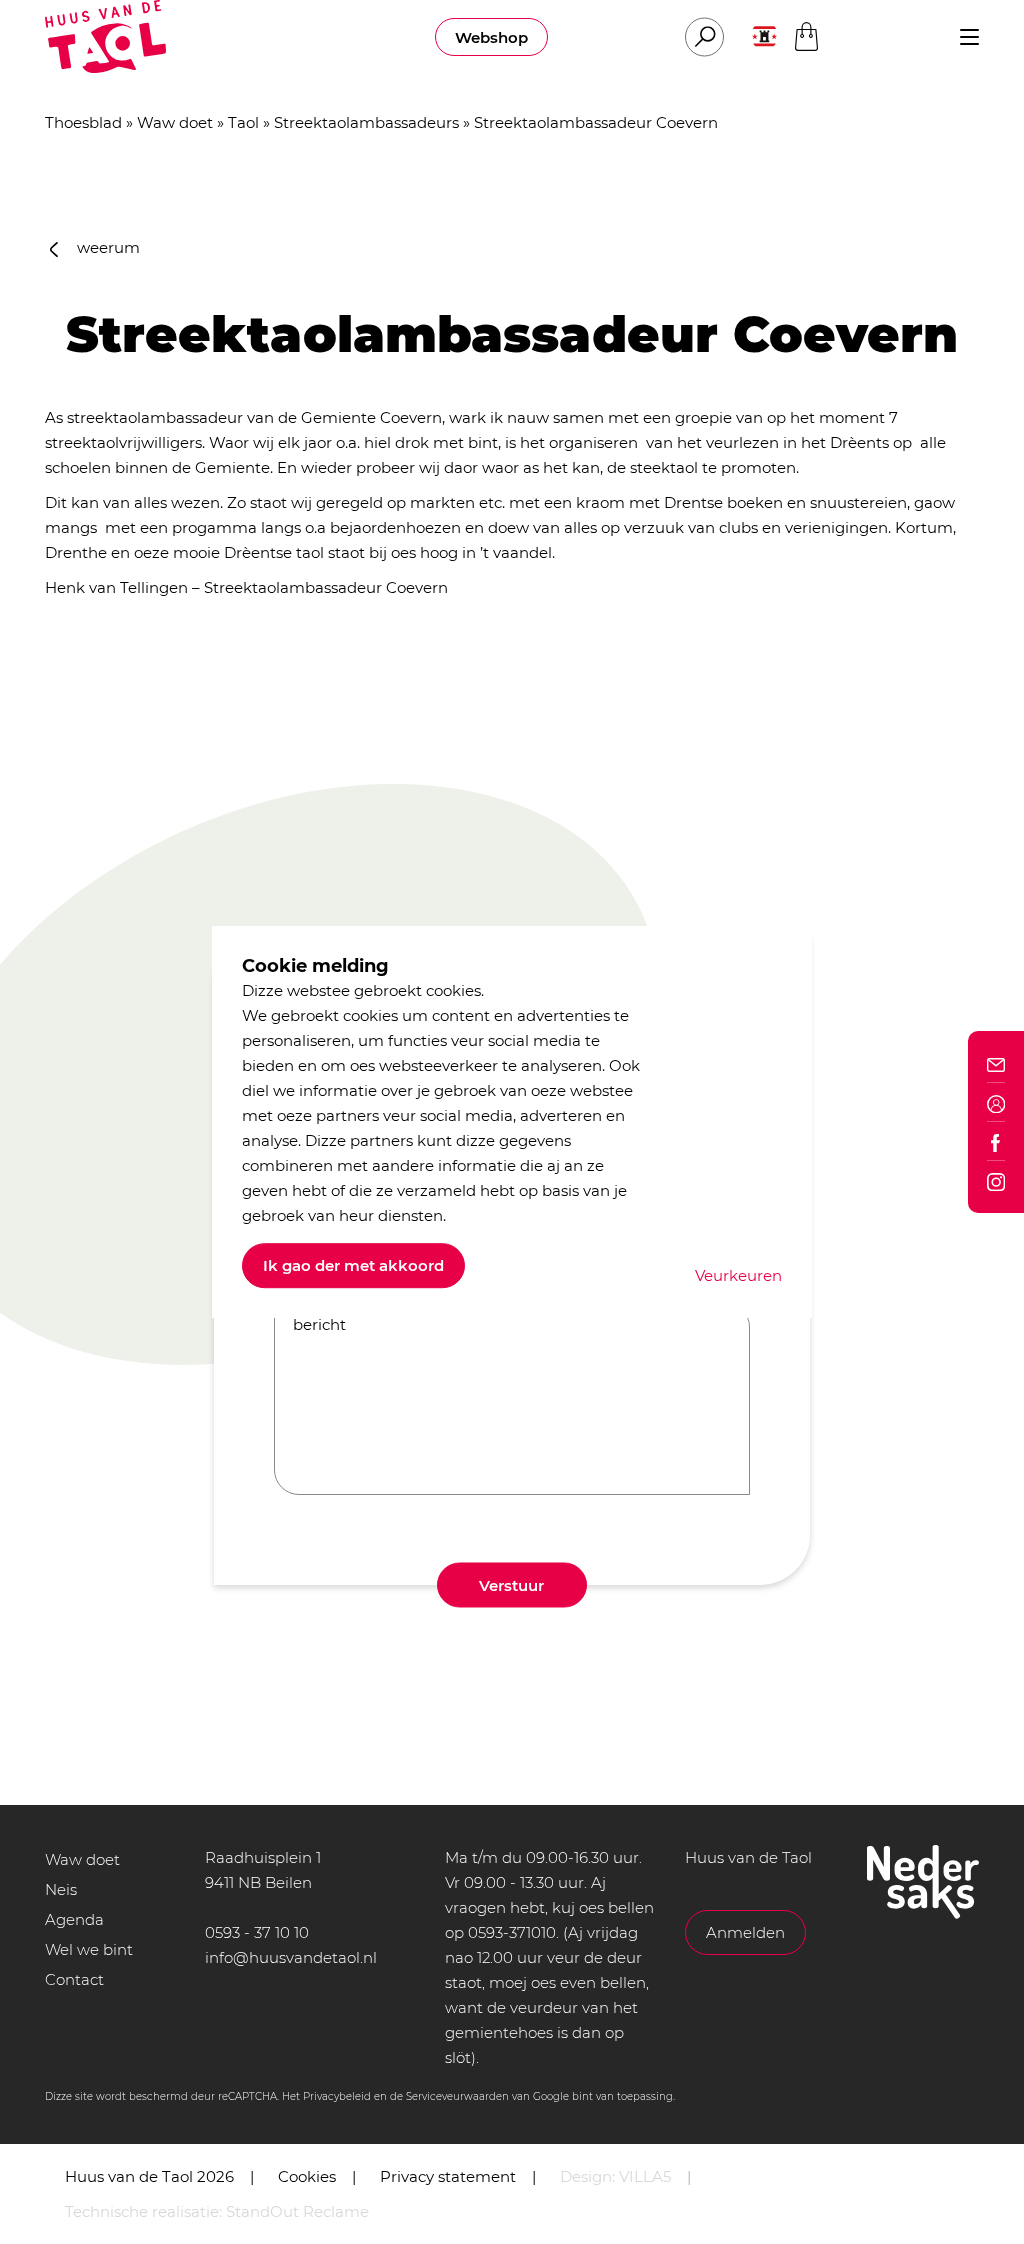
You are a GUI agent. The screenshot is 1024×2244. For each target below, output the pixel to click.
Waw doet (175, 122)
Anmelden (745, 1932)
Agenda (74, 1919)
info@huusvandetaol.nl (291, 1957)
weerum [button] (106, 247)
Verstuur (511, 1585)
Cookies (307, 2176)
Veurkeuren (738, 1275)
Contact (74, 1979)
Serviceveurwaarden (457, 2096)
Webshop (491, 37)
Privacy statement (448, 2176)
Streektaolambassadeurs (366, 122)
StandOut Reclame (297, 2211)
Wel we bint (89, 1949)
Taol (243, 122)
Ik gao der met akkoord (353, 1265)
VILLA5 (645, 2176)
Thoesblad (83, 122)
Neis (61, 1889)
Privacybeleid (337, 2096)
